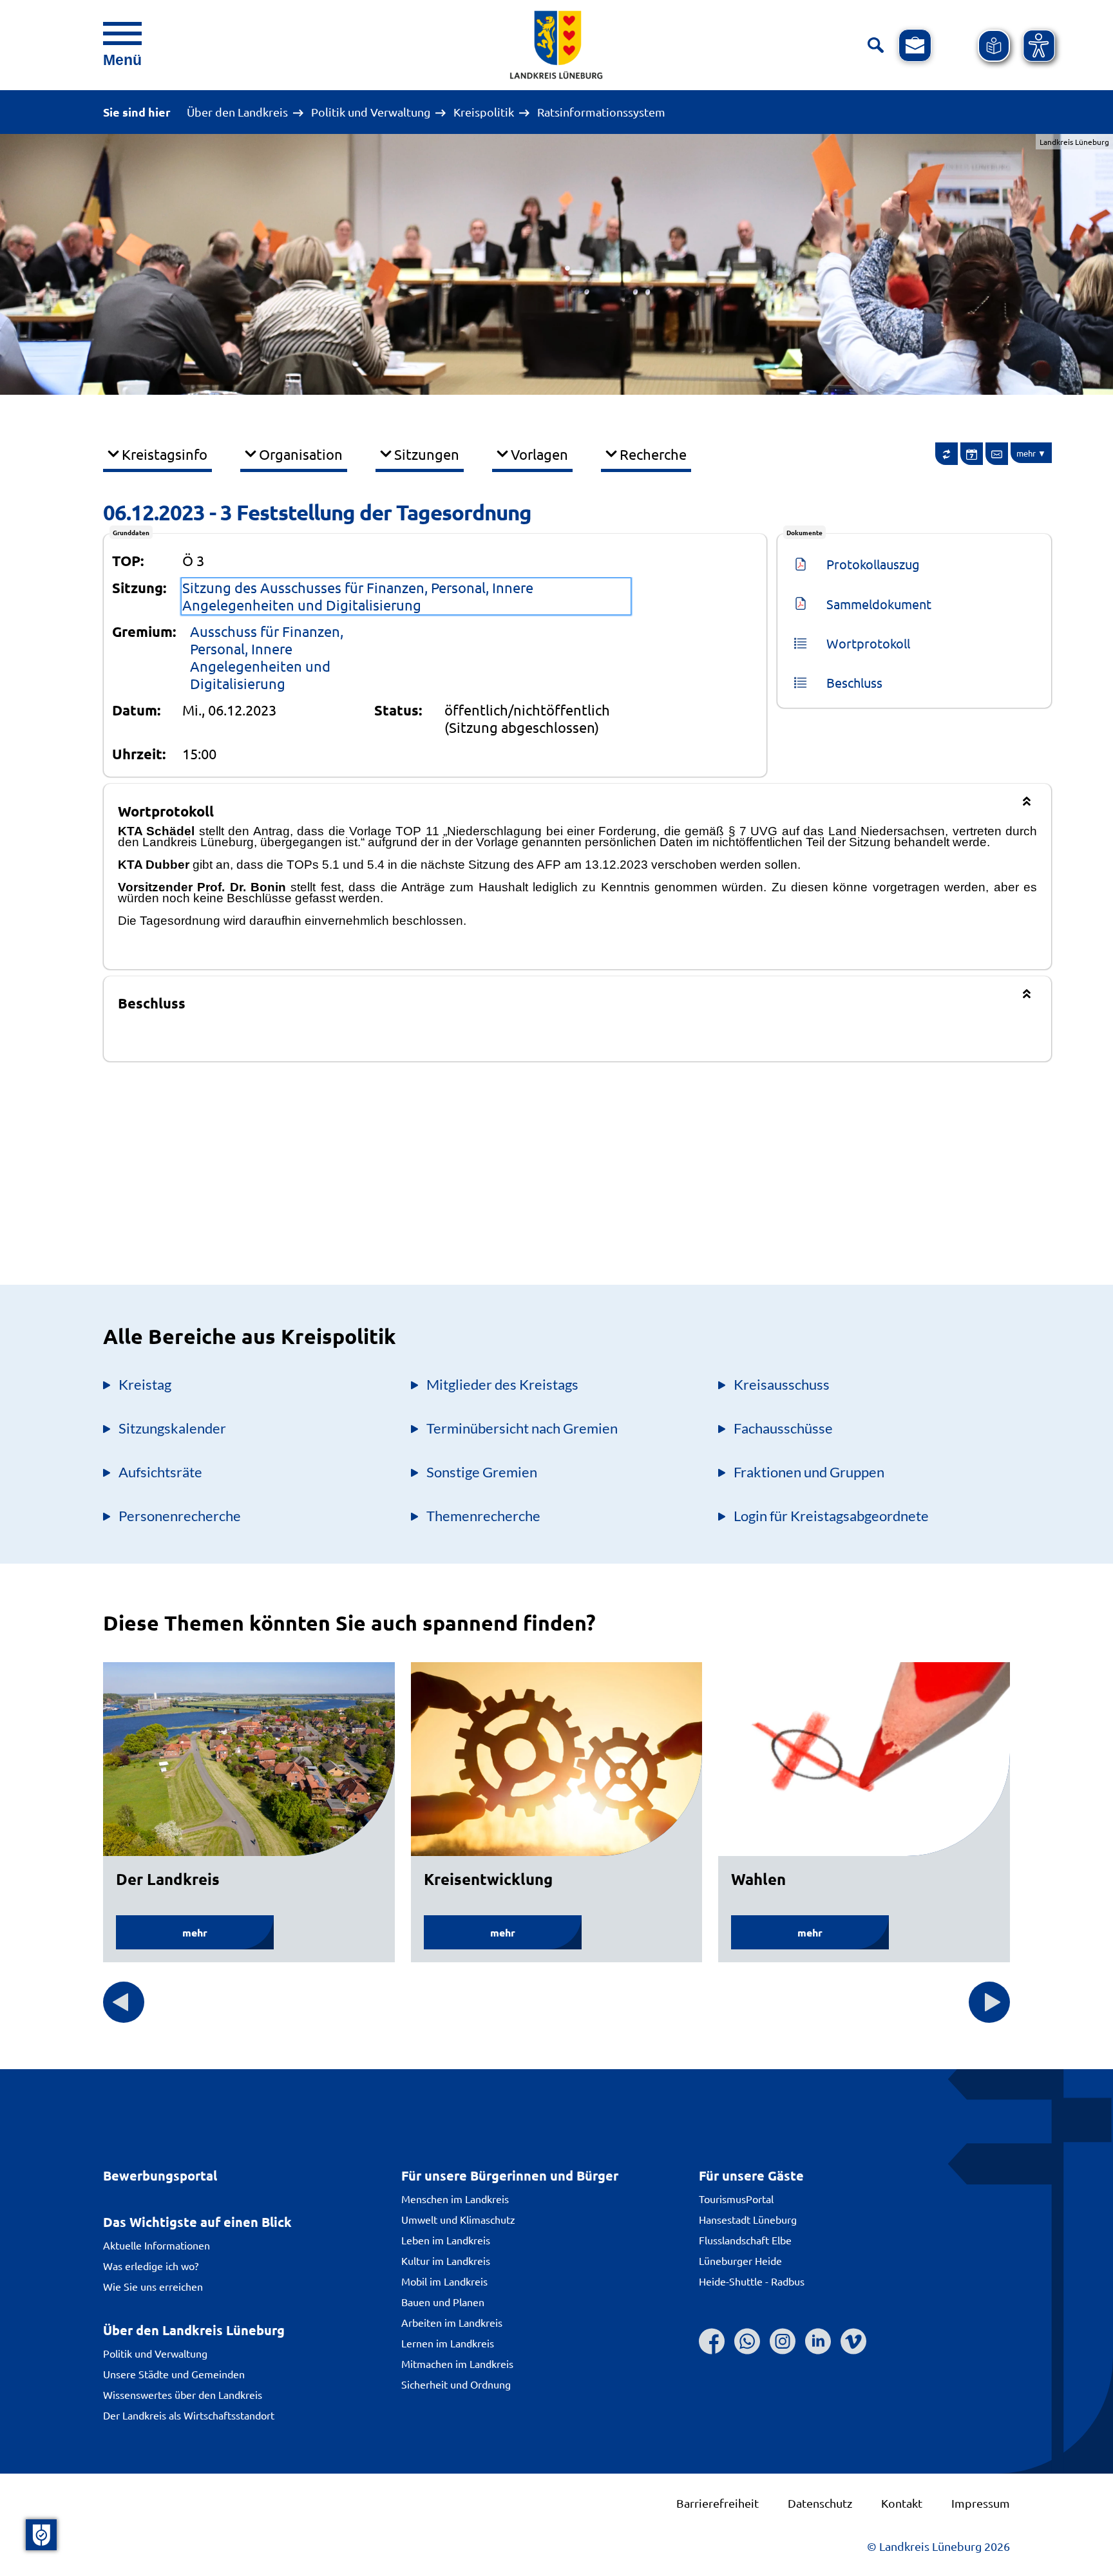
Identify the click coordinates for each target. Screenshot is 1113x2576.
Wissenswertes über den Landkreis (183, 2394)
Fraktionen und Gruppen (809, 1472)
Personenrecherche (180, 1516)
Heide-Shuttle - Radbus (752, 2281)
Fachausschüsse (783, 1428)
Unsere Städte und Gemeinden (174, 2374)
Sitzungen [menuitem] (427, 454)
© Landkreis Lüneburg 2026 (938, 2546)
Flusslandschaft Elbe (745, 2240)
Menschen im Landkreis (455, 2199)
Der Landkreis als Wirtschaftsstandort (189, 2415)
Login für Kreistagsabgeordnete (831, 1516)
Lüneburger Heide (740, 2260)
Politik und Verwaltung (371, 112)
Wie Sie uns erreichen (153, 2286)
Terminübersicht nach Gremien (522, 1428)
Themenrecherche (483, 1516)
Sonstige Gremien (482, 1472)
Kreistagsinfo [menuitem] (165, 454)
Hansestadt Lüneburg (748, 2219)
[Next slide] (989, 2002)
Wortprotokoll (868, 643)
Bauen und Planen (443, 2302)
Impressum (981, 2503)
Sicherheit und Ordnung (456, 2384)
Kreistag (145, 1384)
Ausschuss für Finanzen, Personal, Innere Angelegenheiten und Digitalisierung (267, 657)
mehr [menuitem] (1026, 453)
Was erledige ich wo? (151, 2266)
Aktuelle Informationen (157, 2245)
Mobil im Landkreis (444, 2281)
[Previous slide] (124, 2002)
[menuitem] (946, 454)
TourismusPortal (736, 2199)
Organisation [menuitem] (301, 454)
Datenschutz (820, 2503)
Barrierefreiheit (718, 2503)
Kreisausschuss (782, 1384)
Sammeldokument (879, 604)
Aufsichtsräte (160, 1472)
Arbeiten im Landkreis (452, 2322)
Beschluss (854, 682)
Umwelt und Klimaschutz (458, 2219)
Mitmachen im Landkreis (457, 2363)
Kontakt (902, 2503)
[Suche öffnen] (876, 45)
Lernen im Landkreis (448, 2343)
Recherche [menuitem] (653, 454)
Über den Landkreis (237, 112)
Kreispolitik (484, 112)
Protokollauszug (873, 564)
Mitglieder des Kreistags (502, 1384)
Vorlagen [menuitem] (539, 454)
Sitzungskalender (172, 1428)
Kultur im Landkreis (446, 2260)
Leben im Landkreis (446, 2240)
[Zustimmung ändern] (41, 2535)
